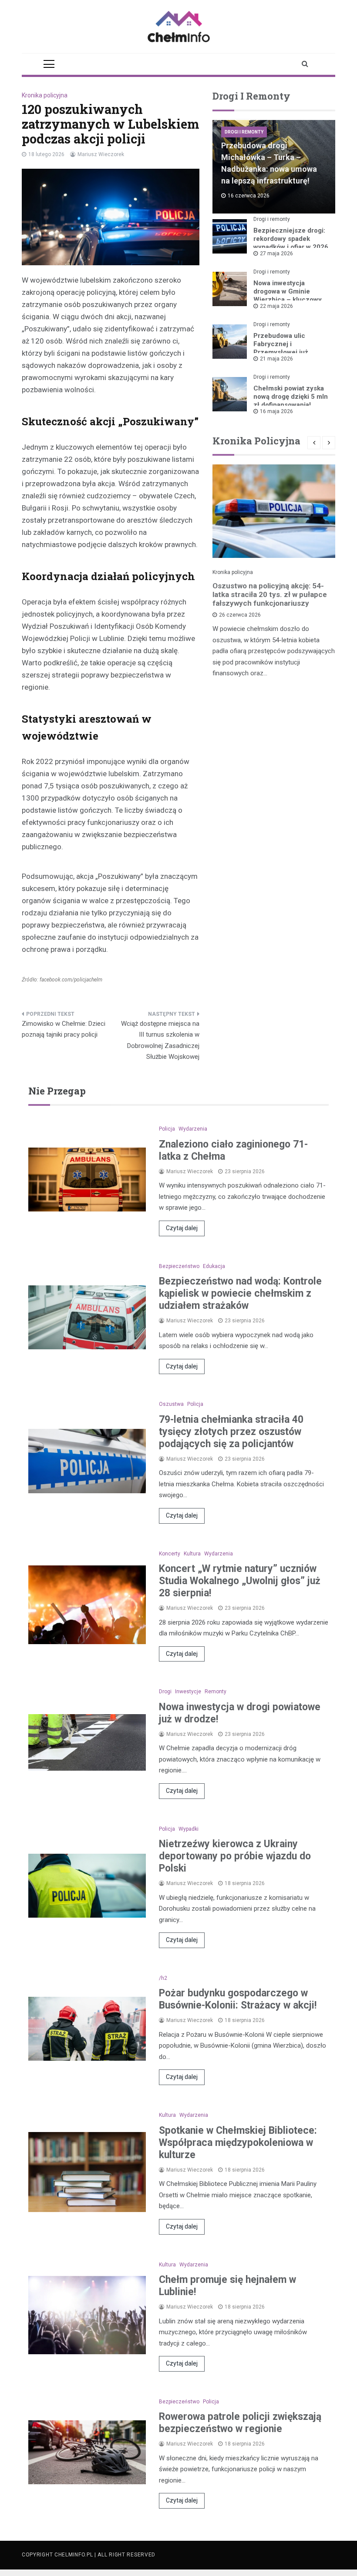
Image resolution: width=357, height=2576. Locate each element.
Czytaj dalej (182, 1228)
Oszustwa (171, 1404)
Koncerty (170, 1554)
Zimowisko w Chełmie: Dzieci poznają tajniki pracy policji (64, 1029)
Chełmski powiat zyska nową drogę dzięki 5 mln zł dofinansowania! (291, 397)
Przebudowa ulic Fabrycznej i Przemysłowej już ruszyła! (281, 348)
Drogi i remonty (244, 132)
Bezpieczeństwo (179, 1266)
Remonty (216, 1692)
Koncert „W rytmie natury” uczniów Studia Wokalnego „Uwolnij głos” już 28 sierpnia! (240, 1581)
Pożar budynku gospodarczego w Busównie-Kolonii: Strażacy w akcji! (238, 1999)
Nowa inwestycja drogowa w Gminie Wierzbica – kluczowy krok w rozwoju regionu (290, 295)
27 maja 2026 (276, 254)
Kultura (192, 1554)
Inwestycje (188, 1692)
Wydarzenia (193, 1129)
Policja (167, 1129)
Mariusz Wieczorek (101, 154)
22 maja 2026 (276, 306)
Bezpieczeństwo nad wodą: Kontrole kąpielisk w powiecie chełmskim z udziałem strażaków (240, 1293)
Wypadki (189, 1829)
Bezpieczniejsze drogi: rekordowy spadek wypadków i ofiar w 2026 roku (291, 243)
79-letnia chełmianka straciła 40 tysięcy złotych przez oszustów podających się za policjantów (231, 1432)
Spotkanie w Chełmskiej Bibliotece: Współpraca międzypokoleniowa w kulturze (238, 2143)
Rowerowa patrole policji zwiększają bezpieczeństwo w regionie (240, 2423)
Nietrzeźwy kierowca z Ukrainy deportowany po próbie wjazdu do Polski (235, 1856)
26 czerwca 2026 (240, 615)
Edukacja (214, 1266)
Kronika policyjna (45, 95)
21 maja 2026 (276, 359)
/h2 (163, 1978)
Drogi (165, 1692)
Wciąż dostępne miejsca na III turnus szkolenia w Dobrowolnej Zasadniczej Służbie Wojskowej (160, 1040)
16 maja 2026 (276, 411)
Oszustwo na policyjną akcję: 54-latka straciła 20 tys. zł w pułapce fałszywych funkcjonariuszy (270, 594)
